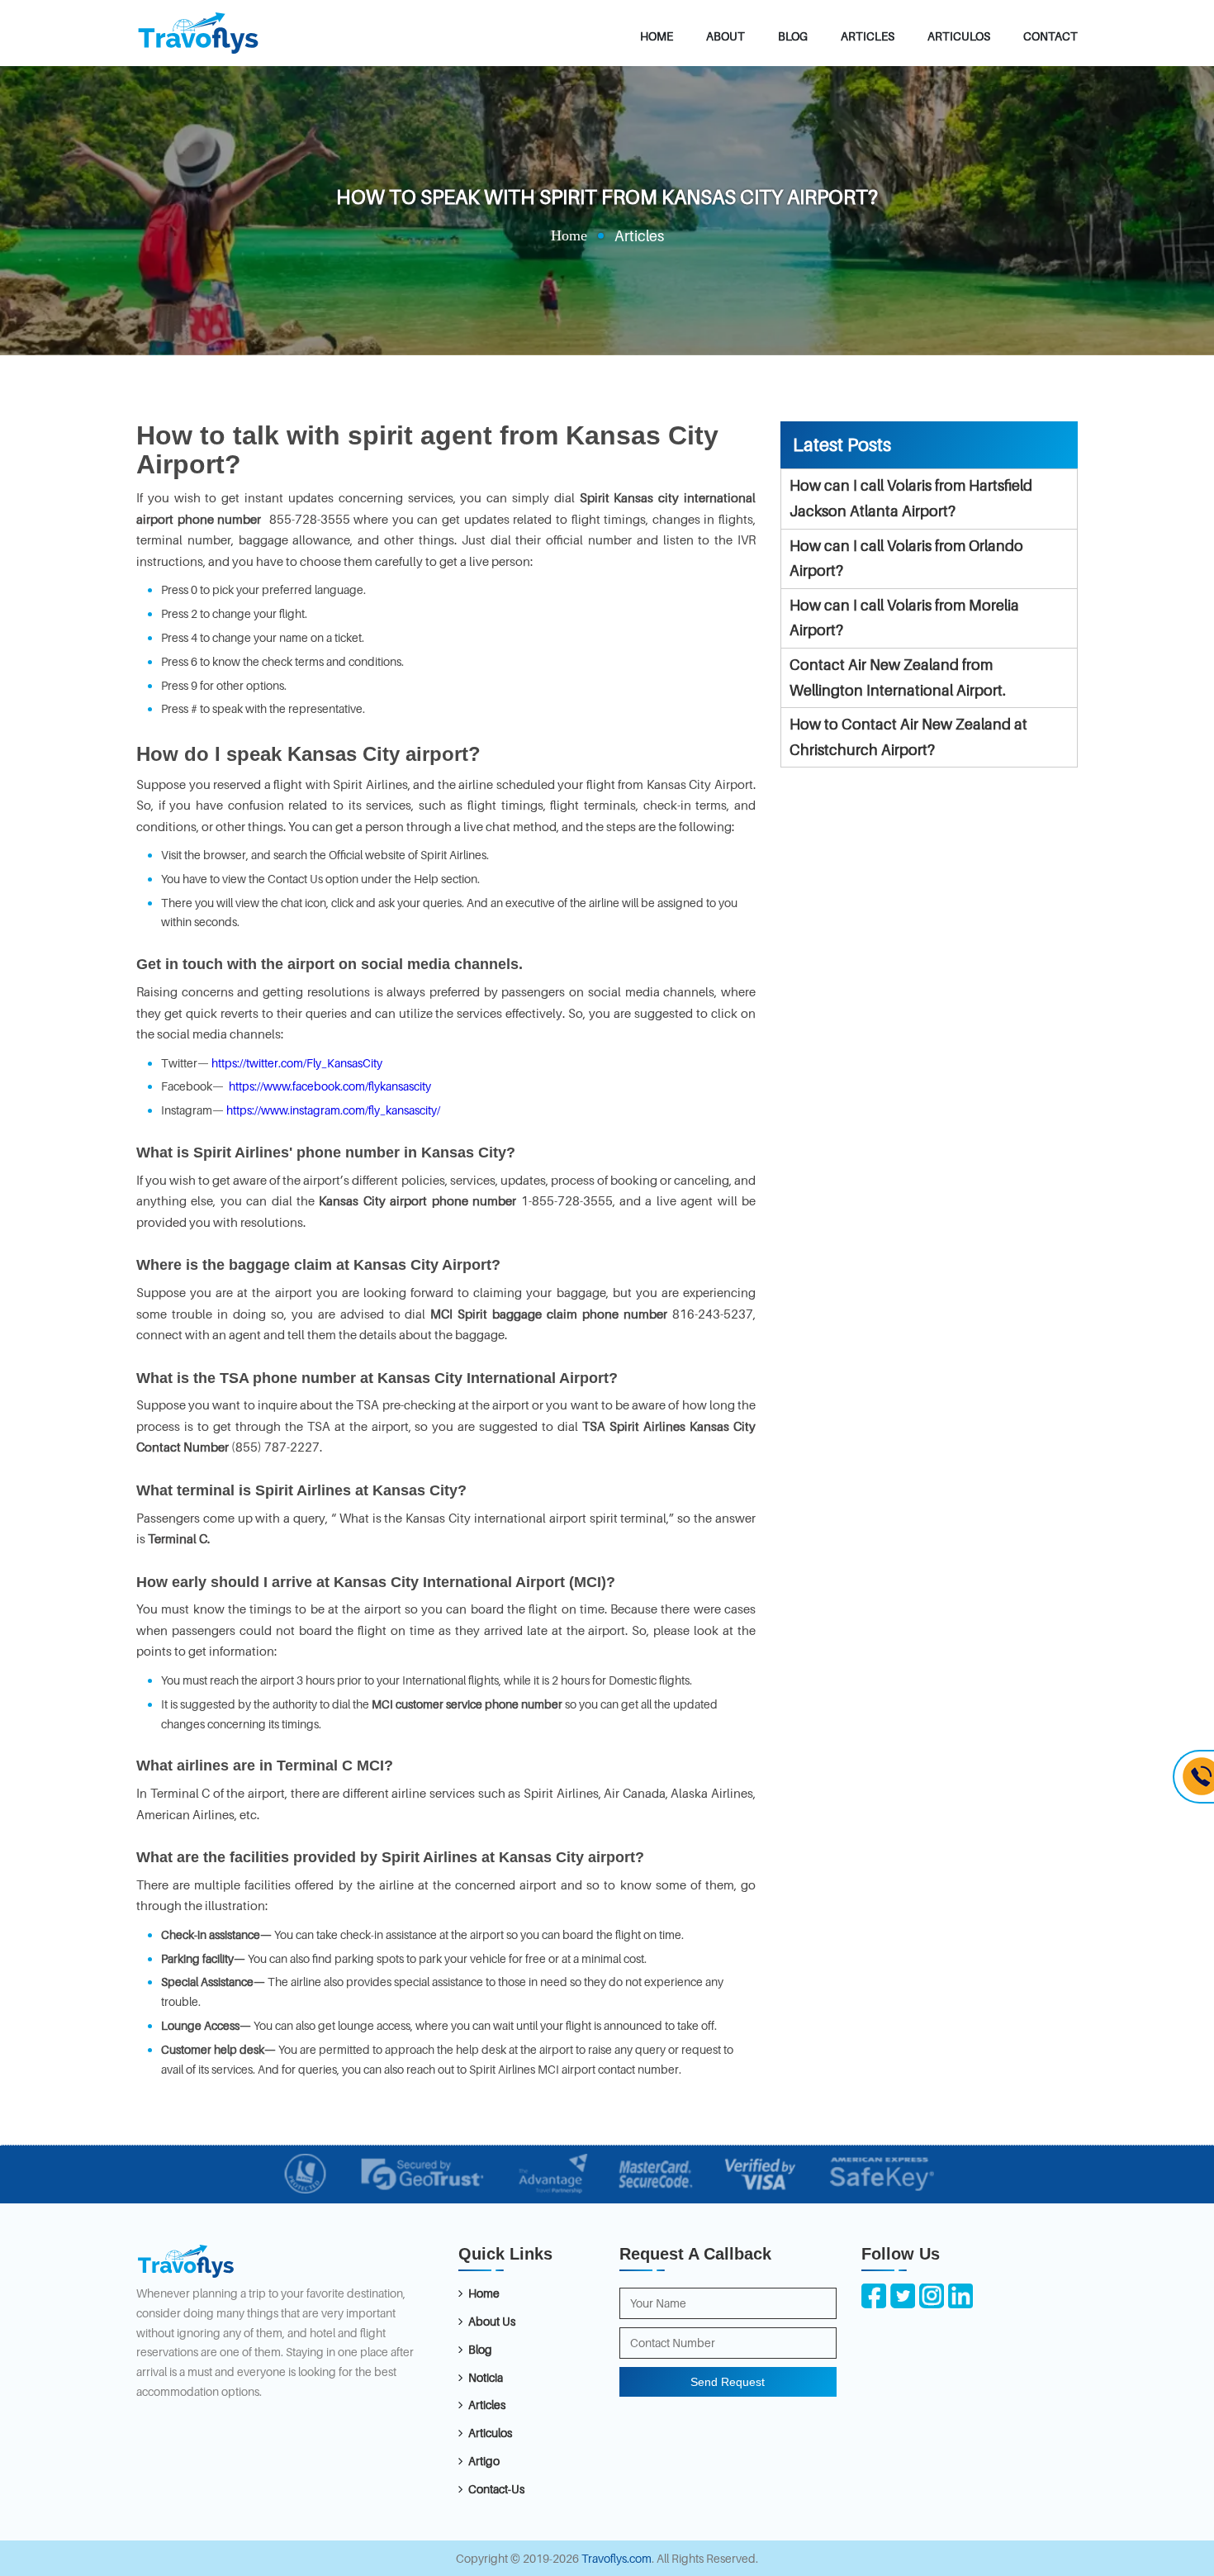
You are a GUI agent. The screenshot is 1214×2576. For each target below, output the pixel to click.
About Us (492, 2321)
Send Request (728, 2382)
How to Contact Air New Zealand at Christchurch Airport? (908, 737)
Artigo (484, 2461)
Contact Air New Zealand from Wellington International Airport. (898, 677)
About (726, 36)
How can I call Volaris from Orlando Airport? (906, 558)
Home (657, 36)
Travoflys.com (616, 2558)
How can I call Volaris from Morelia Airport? (904, 618)
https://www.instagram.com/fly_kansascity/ (332, 1110)
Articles (868, 36)
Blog (793, 36)
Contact (1050, 36)
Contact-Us (496, 2489)
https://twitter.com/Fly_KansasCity (296, 1063)
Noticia (486, 2377)
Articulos (959, 36)
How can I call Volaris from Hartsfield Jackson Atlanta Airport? (911, 498)
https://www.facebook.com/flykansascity (329, 1086)
